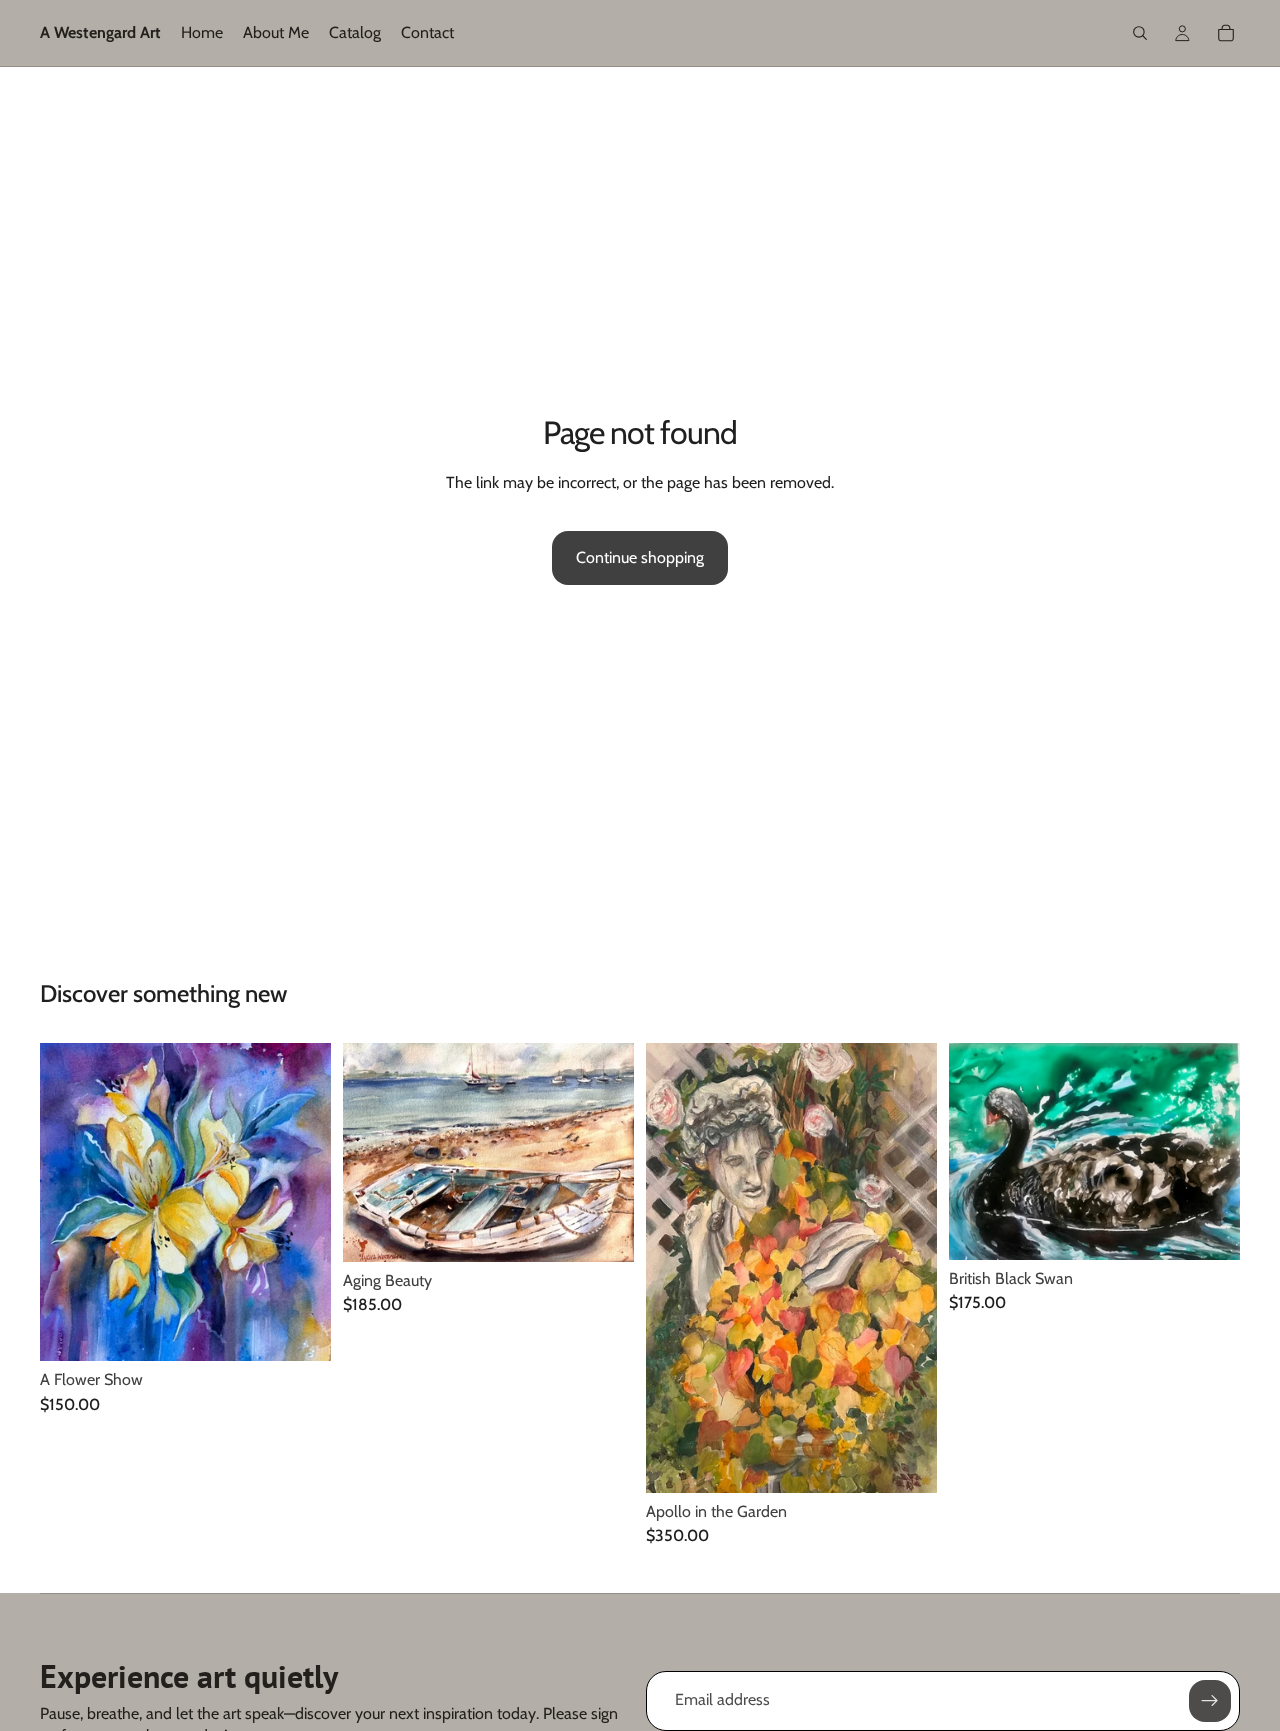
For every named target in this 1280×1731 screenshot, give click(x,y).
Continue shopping (640, 557)
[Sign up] (1210, 1701)
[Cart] (1226, 33)
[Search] (1140, 33)
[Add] (300, 1330)
